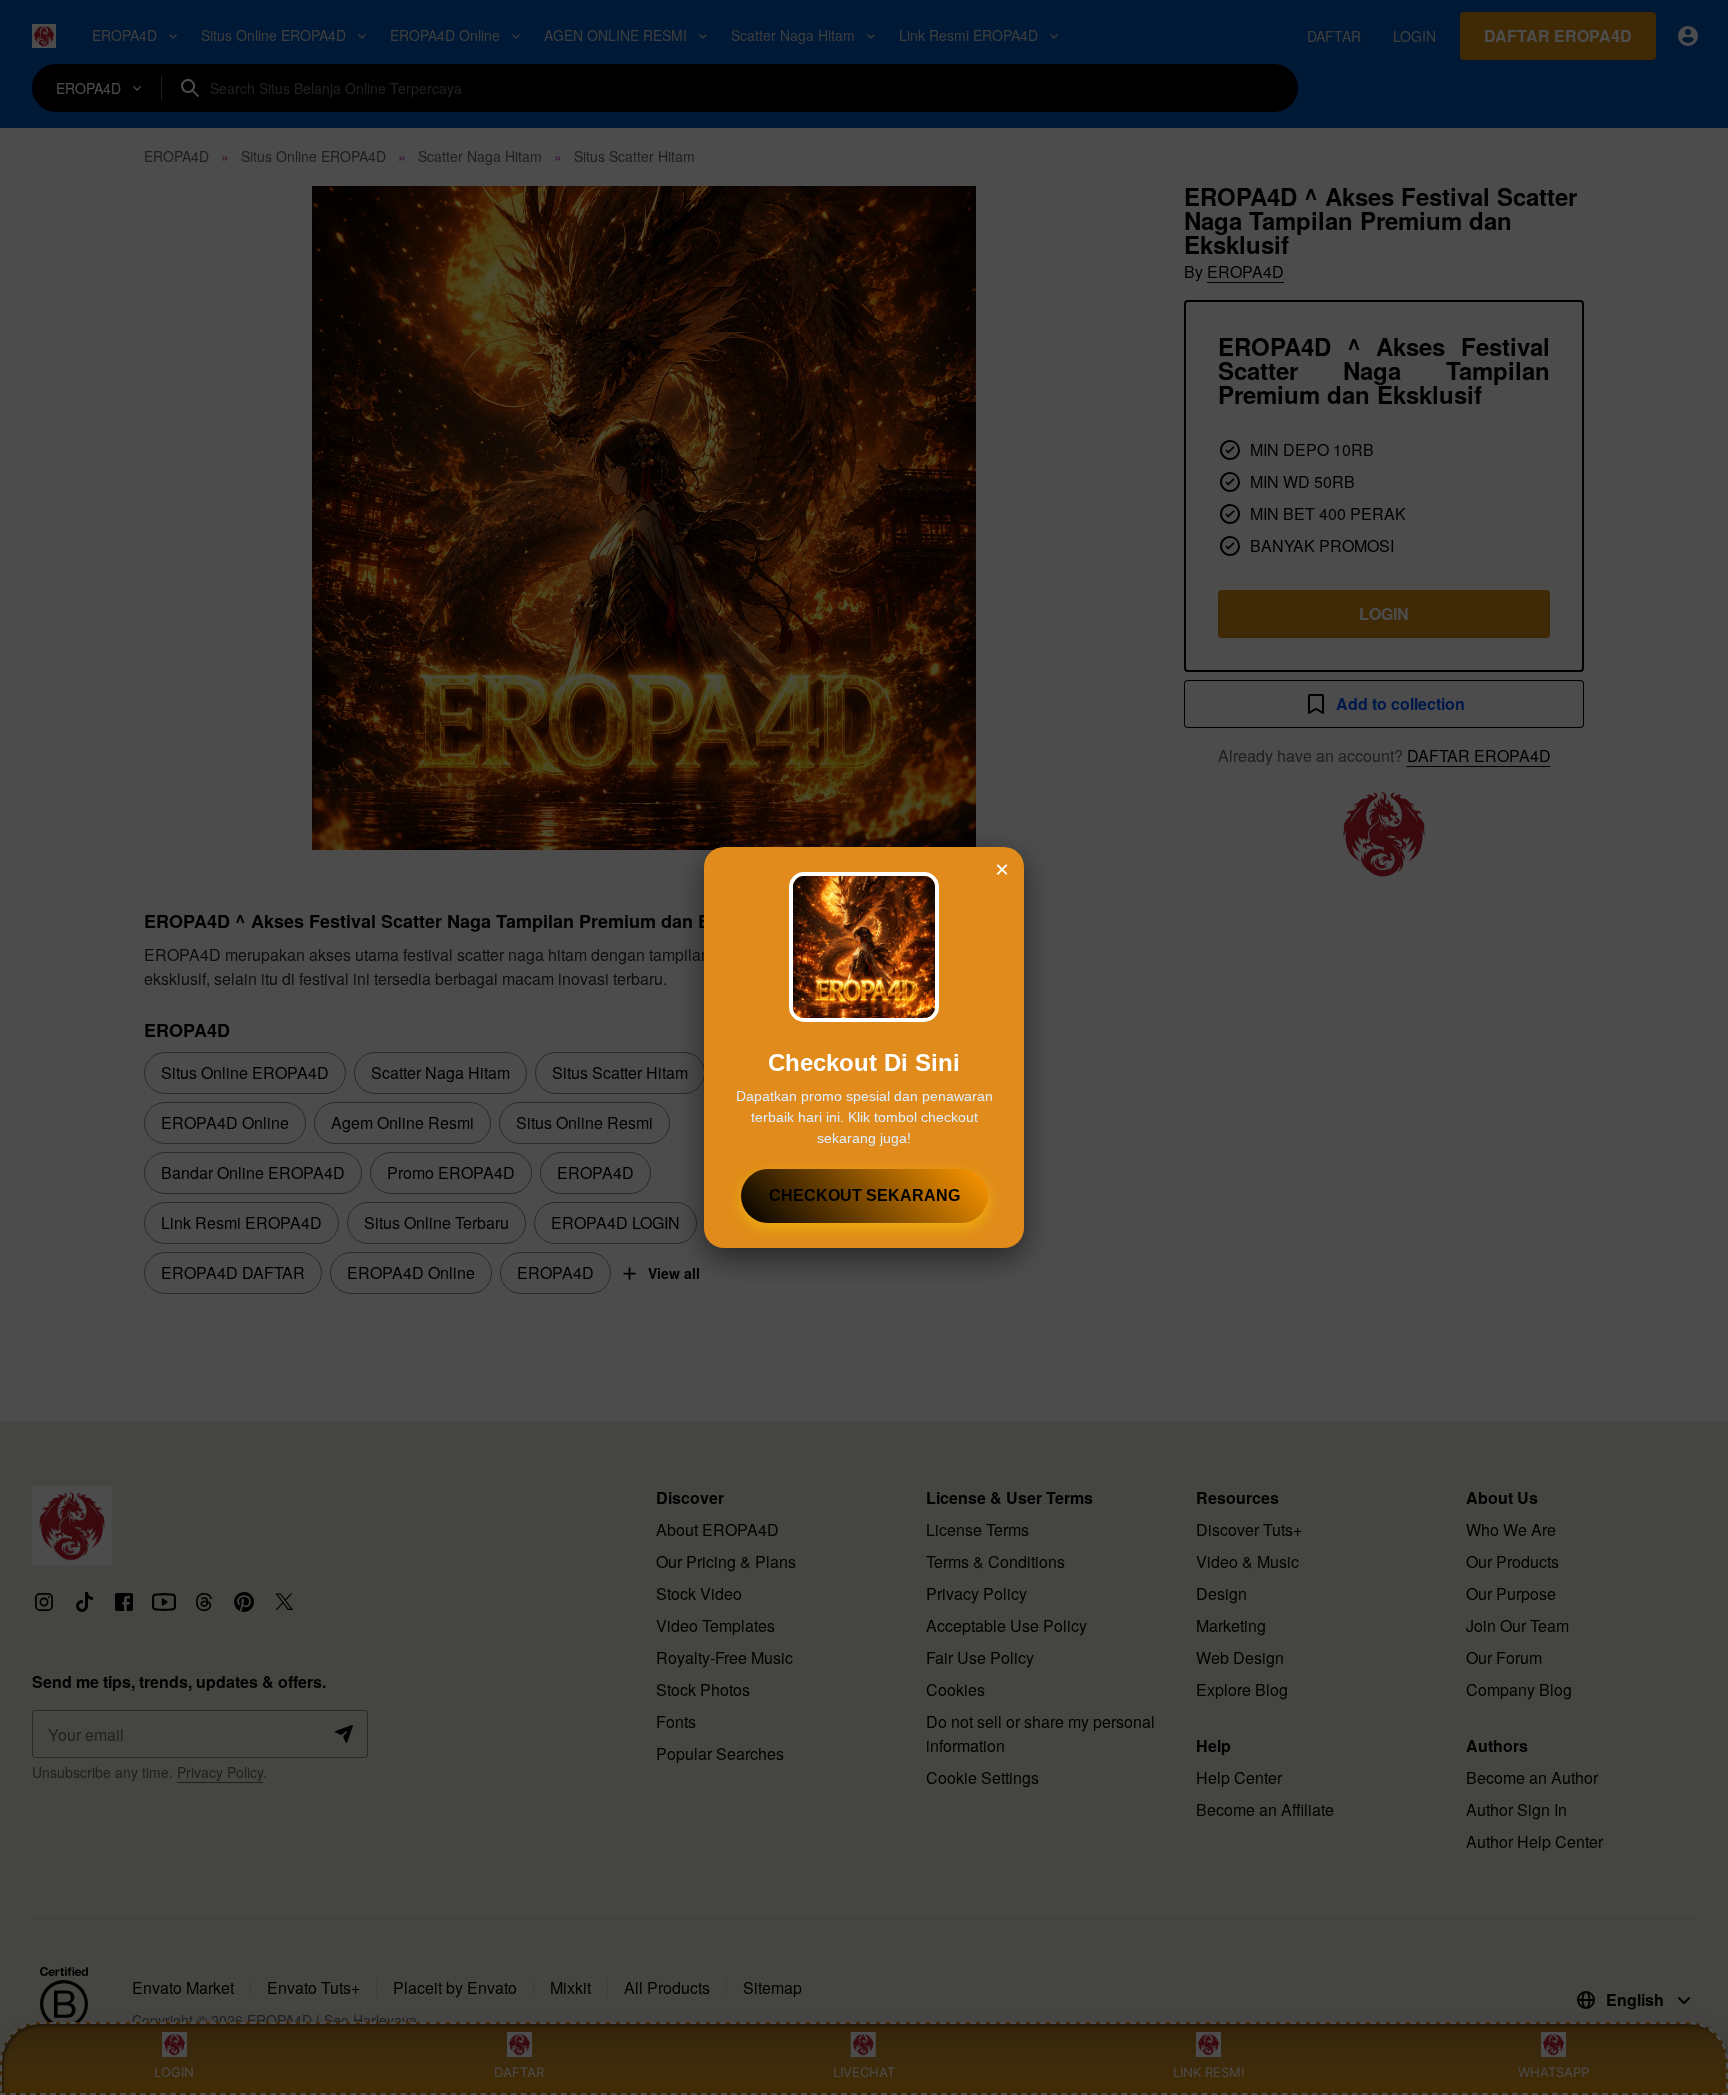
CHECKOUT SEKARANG (864, 1195)
